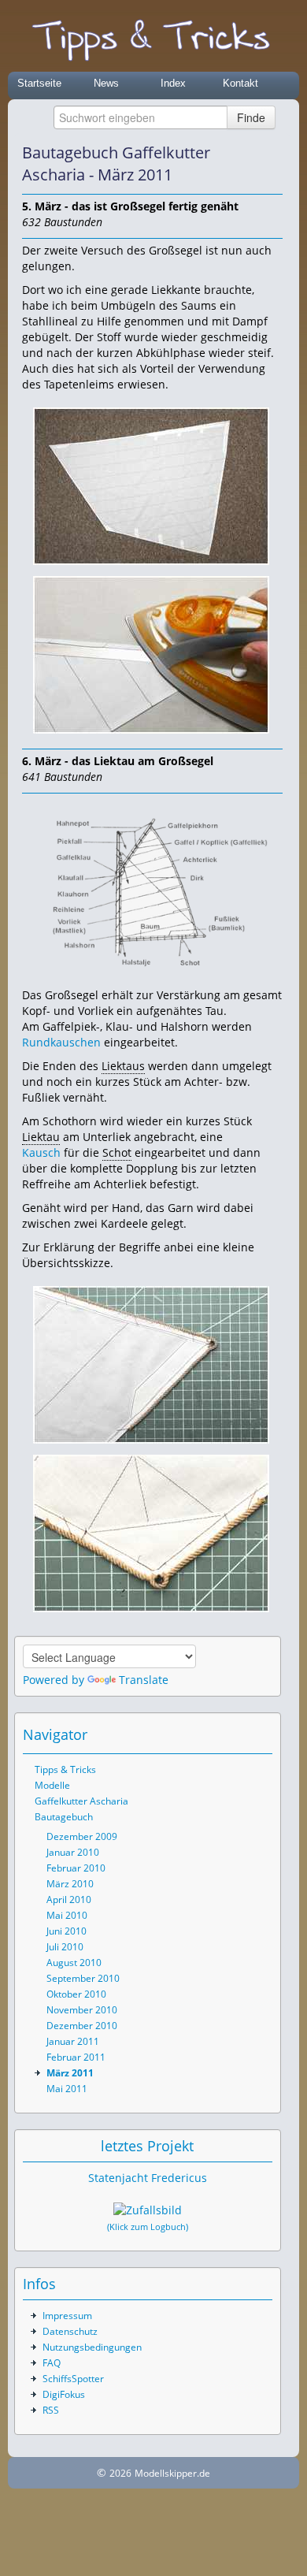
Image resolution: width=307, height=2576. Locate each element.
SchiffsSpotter (73, 2379)
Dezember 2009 (82, 1836)
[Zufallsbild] (148, 2210)
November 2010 (82, 2010)
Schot (117, 1152)
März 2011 (70, 2073)
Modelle (52, 1785)
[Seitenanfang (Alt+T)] (217, 1734)
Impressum (67, 2316)
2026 (120, 2473)
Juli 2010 (65, 1947)
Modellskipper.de (172, 2473)
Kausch (41, 1152)
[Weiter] (272, 164)
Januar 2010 (73, 1852)
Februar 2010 (76, 1868)
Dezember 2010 (82, 2026)
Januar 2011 (73, 2041)
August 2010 (74, 1963)
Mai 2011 (67, 2089)
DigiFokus (64, 2394)
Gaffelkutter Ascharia (81, 1801)
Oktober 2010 (76, 1994)
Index (173, 83)
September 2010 (83, 1978)
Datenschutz (70, 2331)
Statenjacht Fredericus (148, 2178)
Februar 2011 (76, 2057)
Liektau (41, 1137)
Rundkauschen (61, 1042)
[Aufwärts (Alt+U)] (227, 164)
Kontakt (240, 83)
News (106, 83)
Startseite (39, 83)
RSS (51, 2410)
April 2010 (69, 1899)
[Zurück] (250, 164)
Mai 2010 (67, 1915)
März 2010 (70, 1884)
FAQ (52, 2363)
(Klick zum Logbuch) (148, 2227)
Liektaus (123, 1066)
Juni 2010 (67, 1931)
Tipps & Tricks (65, 1769)
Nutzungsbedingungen (92, 2347)
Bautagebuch (64, 1817)
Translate (144, 1680)
